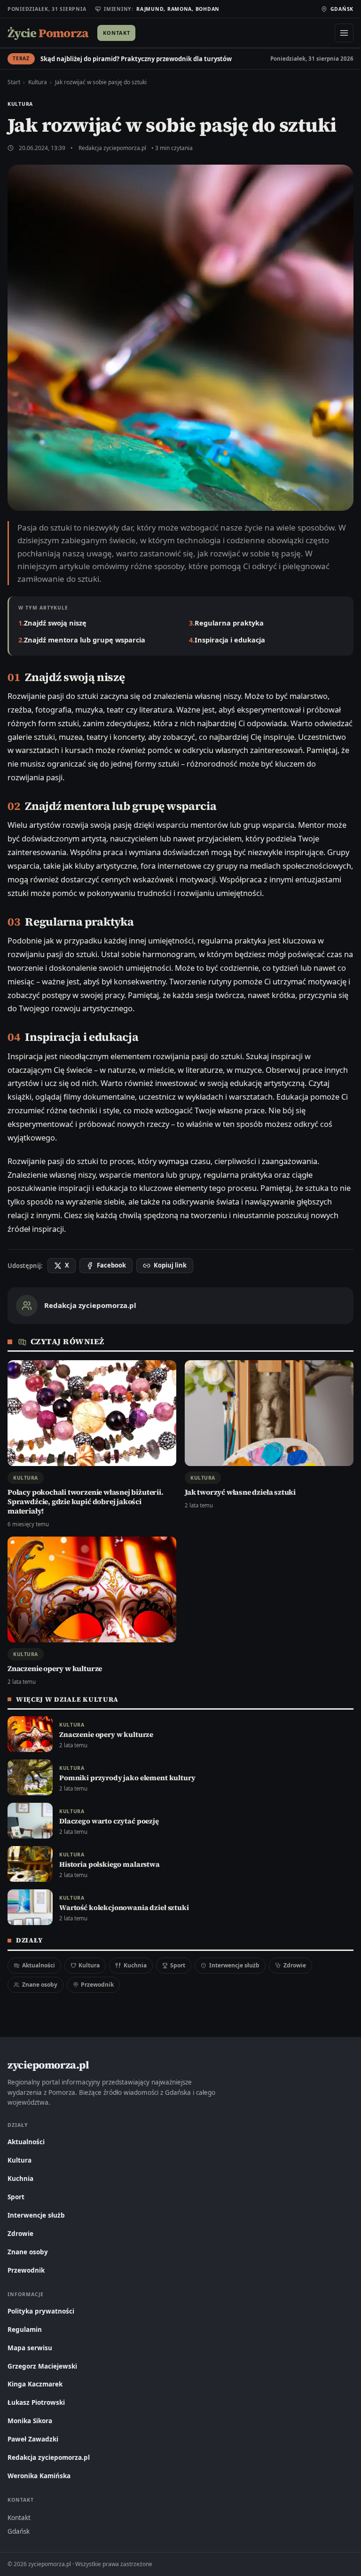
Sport (178, 1965)
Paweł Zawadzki (33, 2439)
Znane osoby (40, 1985)
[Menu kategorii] (344, 33)
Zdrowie (295, 1965)
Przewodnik (97, 1985)
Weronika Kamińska (39, 2476)
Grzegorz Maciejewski (42, 2366)
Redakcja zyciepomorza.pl (112, 148)
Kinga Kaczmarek (35, 2384)
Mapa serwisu (30, 2348)
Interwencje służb (234, 1965)
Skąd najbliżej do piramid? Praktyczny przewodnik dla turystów (136, 59)
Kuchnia (135, 1965)
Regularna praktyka (229, 623)
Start (14, 82)
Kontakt (116, 33)
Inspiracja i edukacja (230, 640)
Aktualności (39, 1965)
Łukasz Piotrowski (36, 2402)
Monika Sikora (30, 2421)
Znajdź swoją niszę (55, 623)
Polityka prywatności (41, 2311)
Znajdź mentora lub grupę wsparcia (85, 640)
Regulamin (25, 2330)
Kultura (38, 82)
